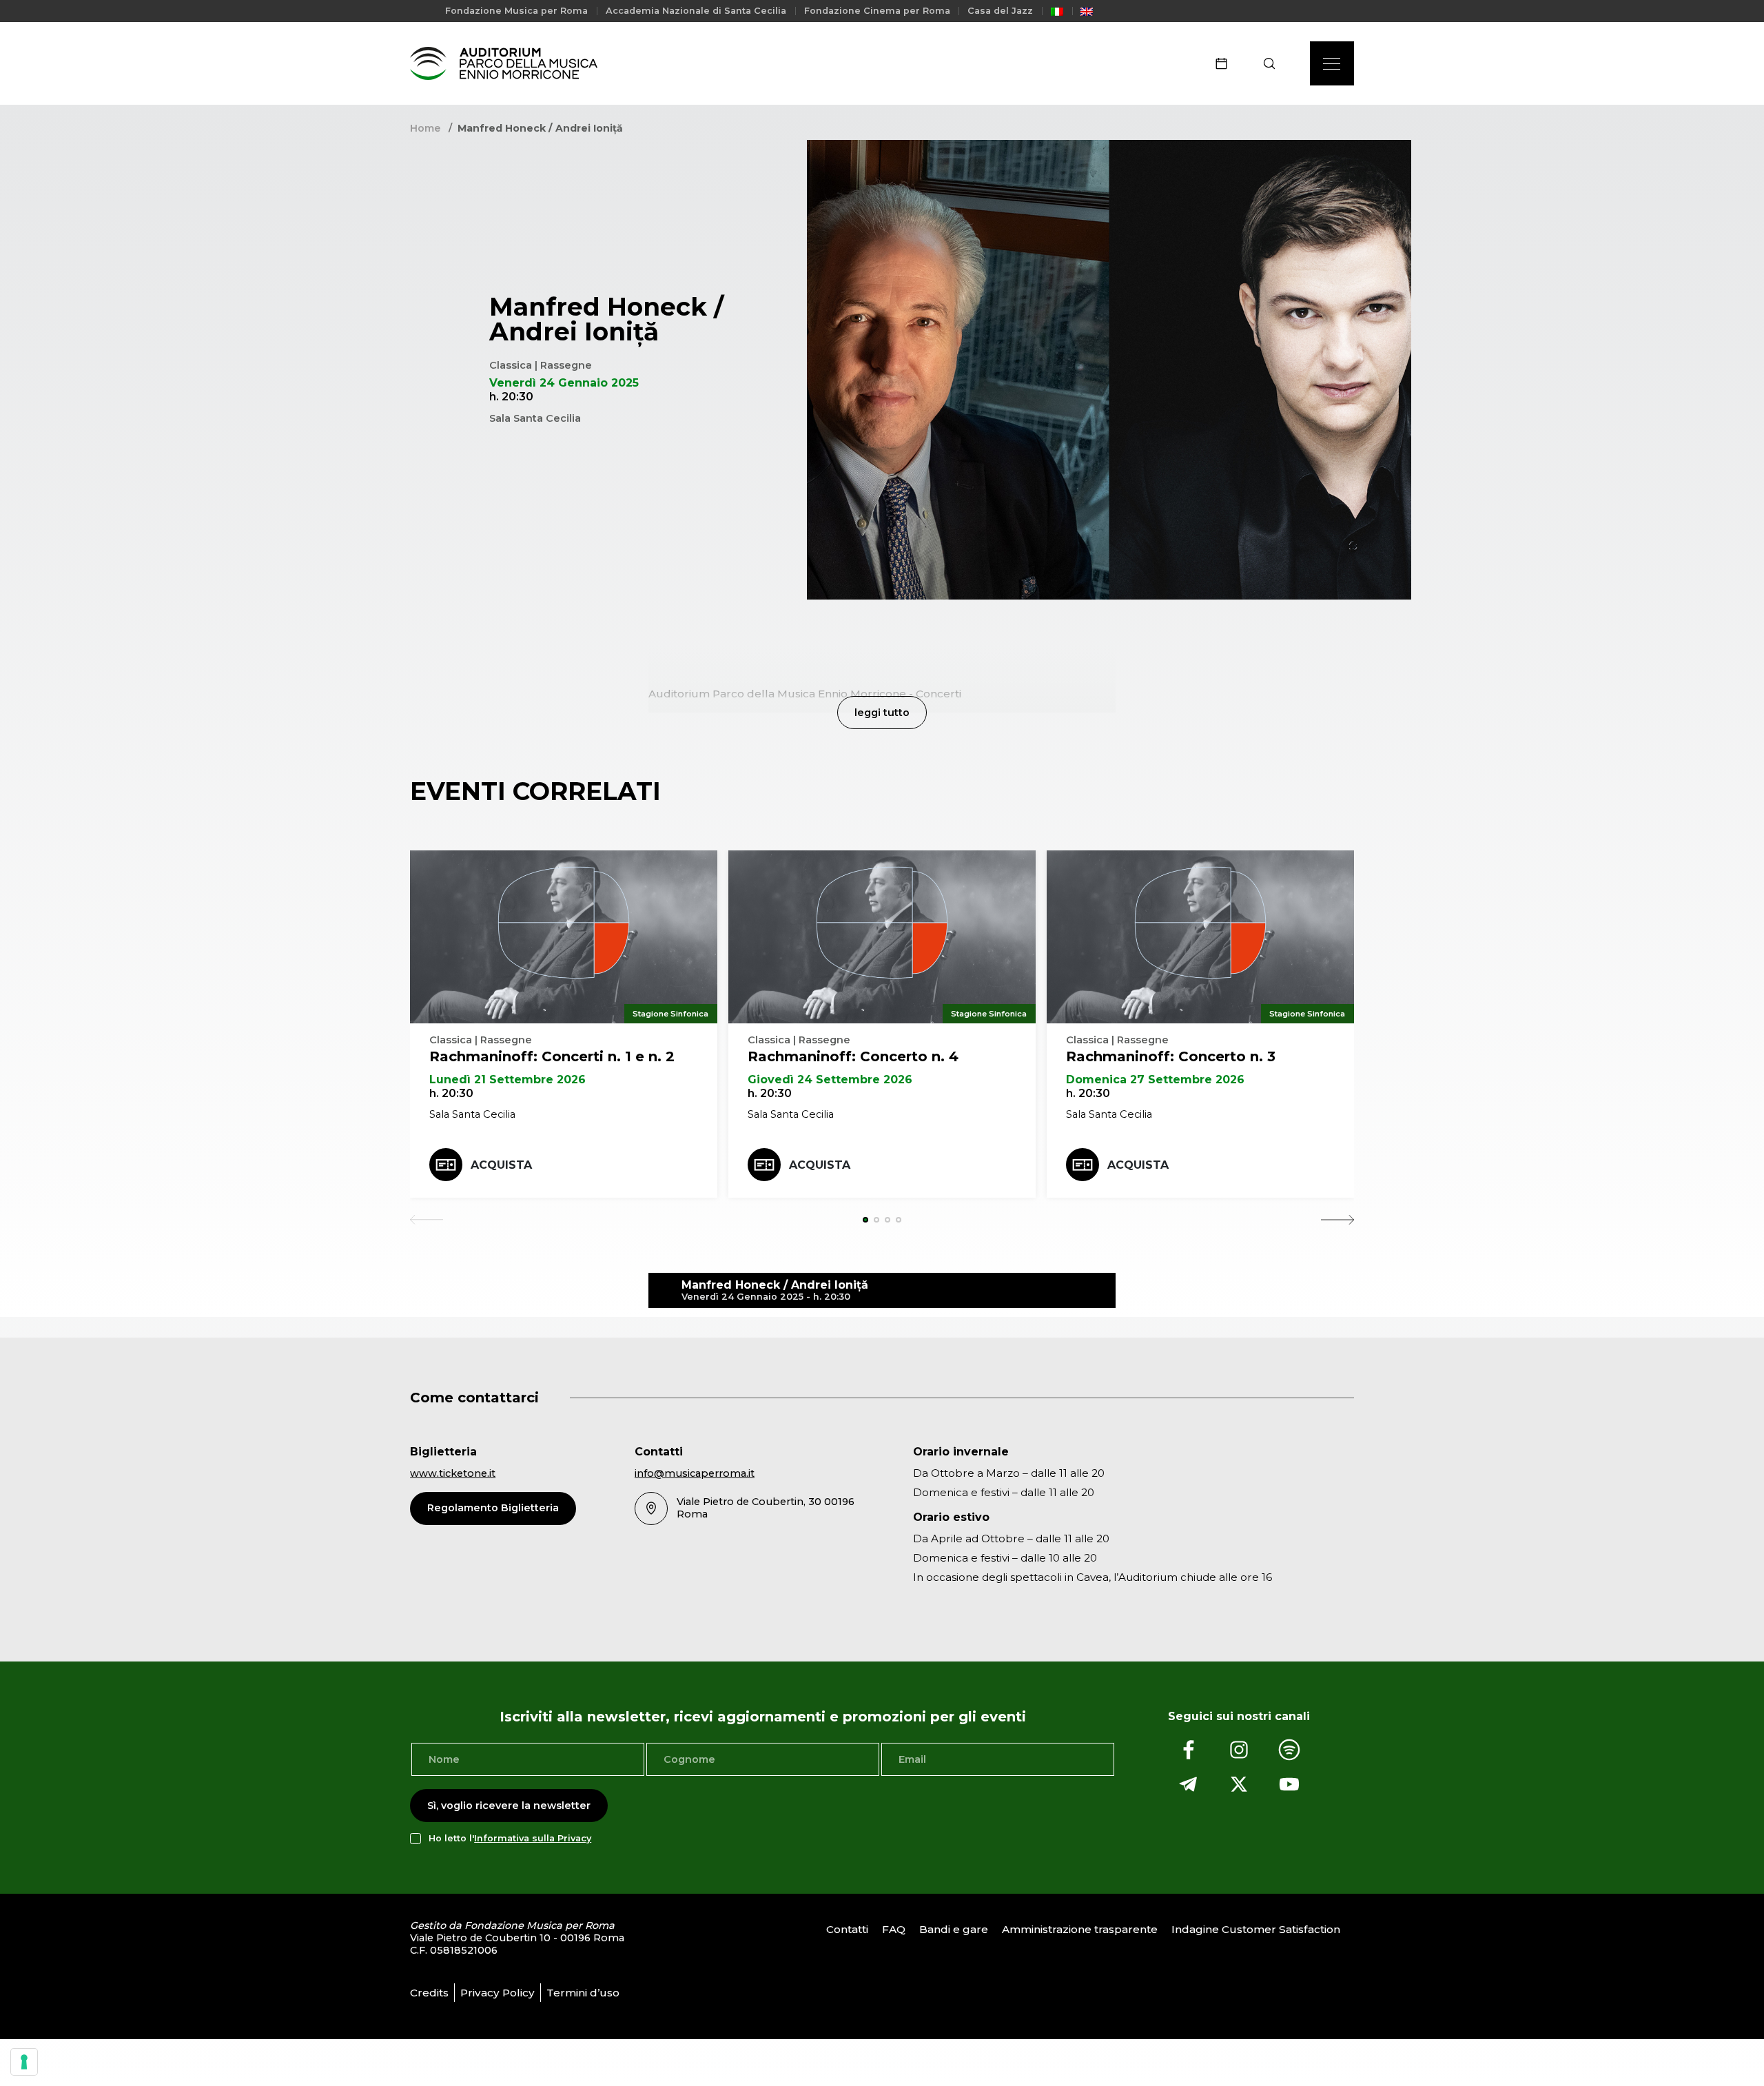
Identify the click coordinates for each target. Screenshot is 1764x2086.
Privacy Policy (498, 1993)
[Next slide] (1337, 1220)
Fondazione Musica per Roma (516, 11)
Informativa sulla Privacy (533, 1838)
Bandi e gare (954, 1929)
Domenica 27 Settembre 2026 (1155, 1080)
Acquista (501, 1165)
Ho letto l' (510, 1838)
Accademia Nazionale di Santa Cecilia (696, 11)
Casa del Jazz (1000, 11)
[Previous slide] (427, 1220)
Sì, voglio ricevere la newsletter (509, 1806)
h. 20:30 (451, 1093)
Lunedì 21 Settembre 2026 (507, 1080)
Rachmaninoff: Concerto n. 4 (853, 1056)
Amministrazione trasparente (1080, 1929)
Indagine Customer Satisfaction (1256, 1929)
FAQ (894, 1929)
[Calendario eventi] (1226, 63)
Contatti (847, 1929)
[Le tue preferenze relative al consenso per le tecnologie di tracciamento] (24, 2062)
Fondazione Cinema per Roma (877, 11)
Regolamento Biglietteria (493, 1508)
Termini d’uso (583, 1993)
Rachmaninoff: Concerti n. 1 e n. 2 (552, 1056)
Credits (429, 1993)
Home (425, 128)
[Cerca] (1274, 63)
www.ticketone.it (453, 1473)
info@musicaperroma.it (695, 1473)
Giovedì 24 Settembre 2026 (830, 1080)
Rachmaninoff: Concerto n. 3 (1171, 1056)
